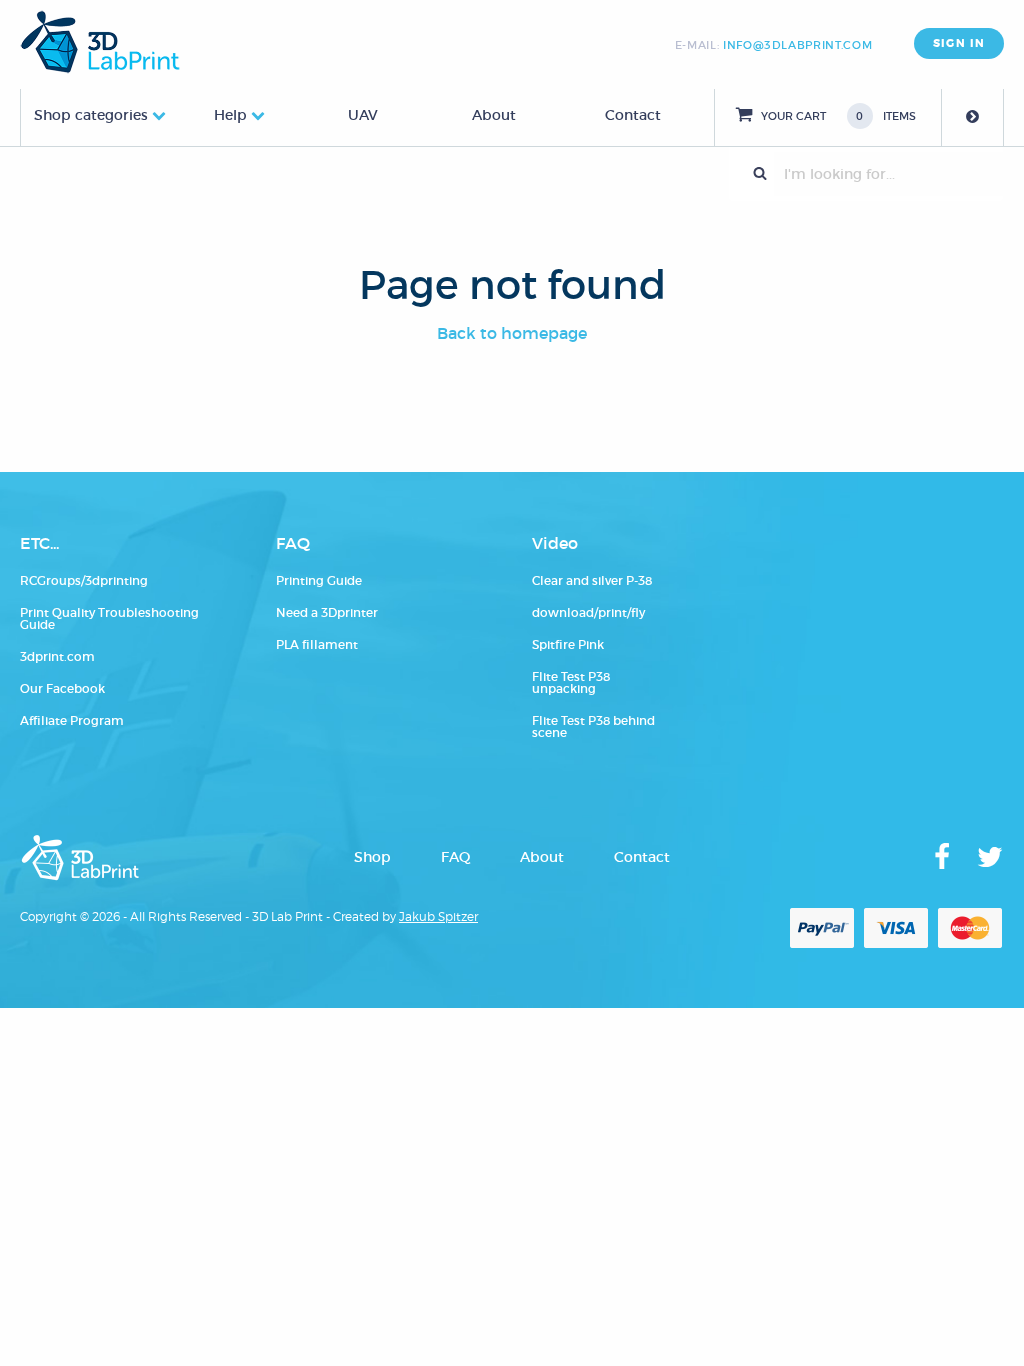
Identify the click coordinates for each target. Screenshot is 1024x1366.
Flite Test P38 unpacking (571, 682)
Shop (372, 857)
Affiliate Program (72, 720)
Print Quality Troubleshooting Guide (109, 618)
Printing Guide (319, 580)
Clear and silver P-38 (592, 580)
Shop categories (91, 115)
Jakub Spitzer (438, 916)
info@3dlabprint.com (797, 45)
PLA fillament (317, 644)
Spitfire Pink (568, 644)
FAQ (455, 857)
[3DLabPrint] (100, 42)
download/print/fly (588, 612)
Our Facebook (62, 688)
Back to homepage (512, 333)
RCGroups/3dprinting (84, 580)
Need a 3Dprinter (327, 612)
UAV (363, 115)
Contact (633, 115)
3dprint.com (57, 656)
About (494, 115)
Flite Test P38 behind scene (593, 726)
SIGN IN (959, 43)
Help (230, 115)
